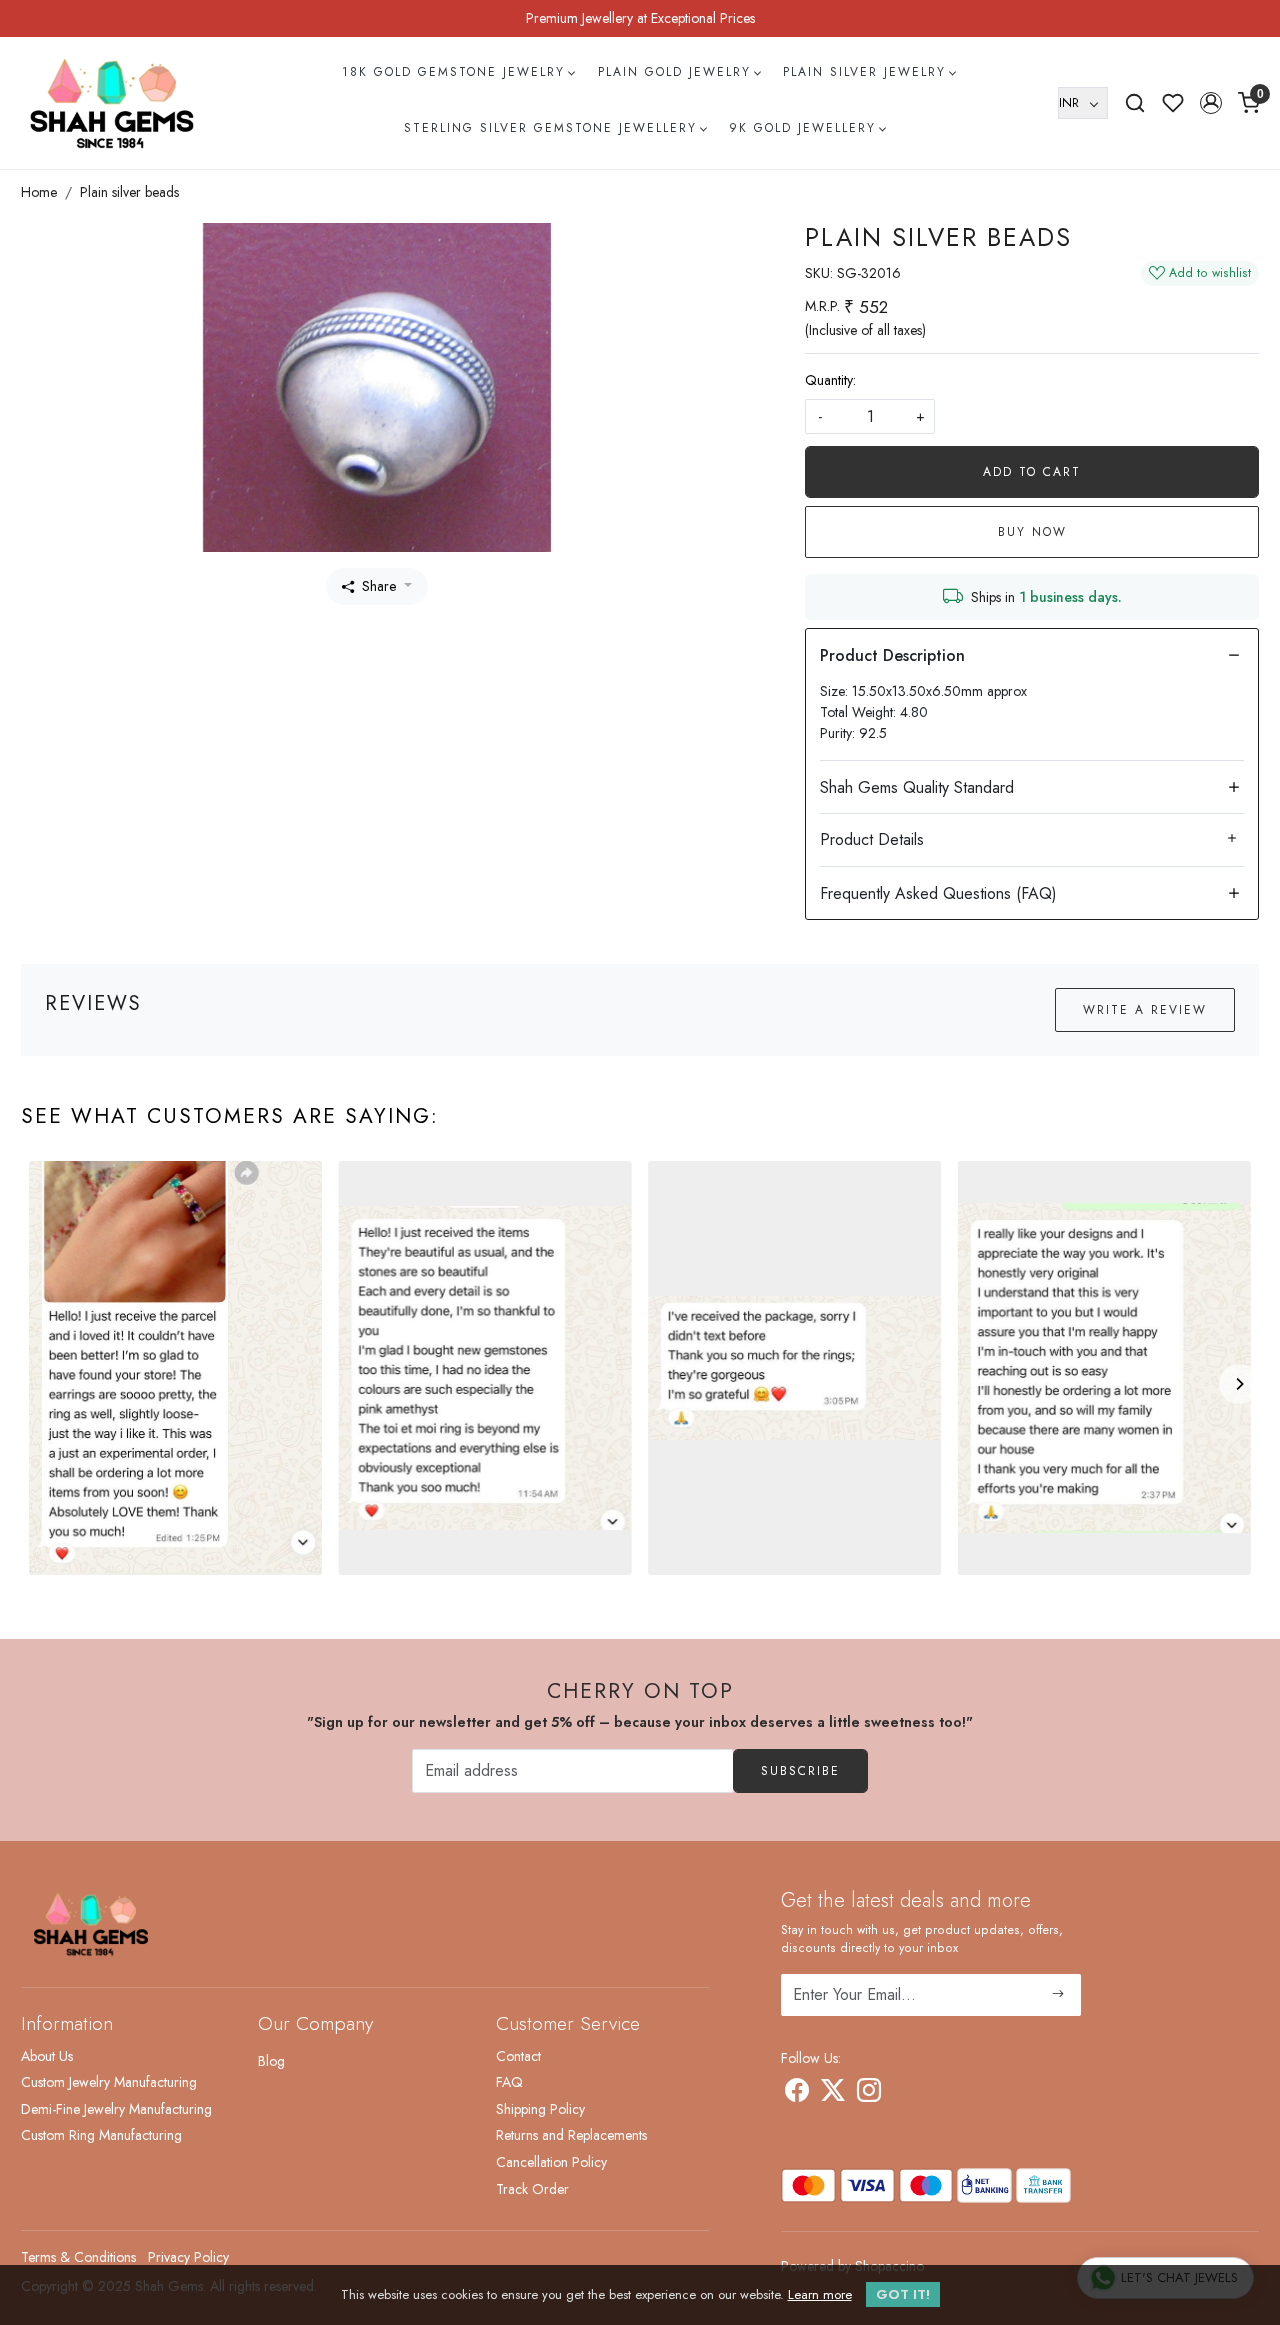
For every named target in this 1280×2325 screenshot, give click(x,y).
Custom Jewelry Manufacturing (109, 2082)
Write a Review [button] (1145, 1010)
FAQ (509, 2082)
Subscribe (800, 1771)
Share (379, 586)
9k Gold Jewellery (802, 128)
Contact (518, 2056)
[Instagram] (869, 2094)
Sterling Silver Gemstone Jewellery (550, 128)
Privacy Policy (188, 2257)
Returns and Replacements (571, 2135)
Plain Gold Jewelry (674, 72)
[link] (1135, 103)
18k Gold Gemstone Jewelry (453, 72)
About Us (47, 2056)
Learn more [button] (820, 2294)
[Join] (1058, 1995)
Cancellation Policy (551, 2162)
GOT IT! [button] (903, 2294)
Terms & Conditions (78, 2257)
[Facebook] (797, 2094)
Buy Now (1032, 532)
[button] (1211, 103)
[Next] (1239, 1384)
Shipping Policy (540, 2109)
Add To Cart (1032, 472)
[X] (833, 2094)
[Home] (112, 103)
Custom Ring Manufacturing (101, 2135)
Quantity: (830, 380)
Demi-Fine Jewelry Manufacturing (116, 2109)
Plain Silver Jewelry (864, 72)
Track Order (532, 2189)
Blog (271, 2061)
